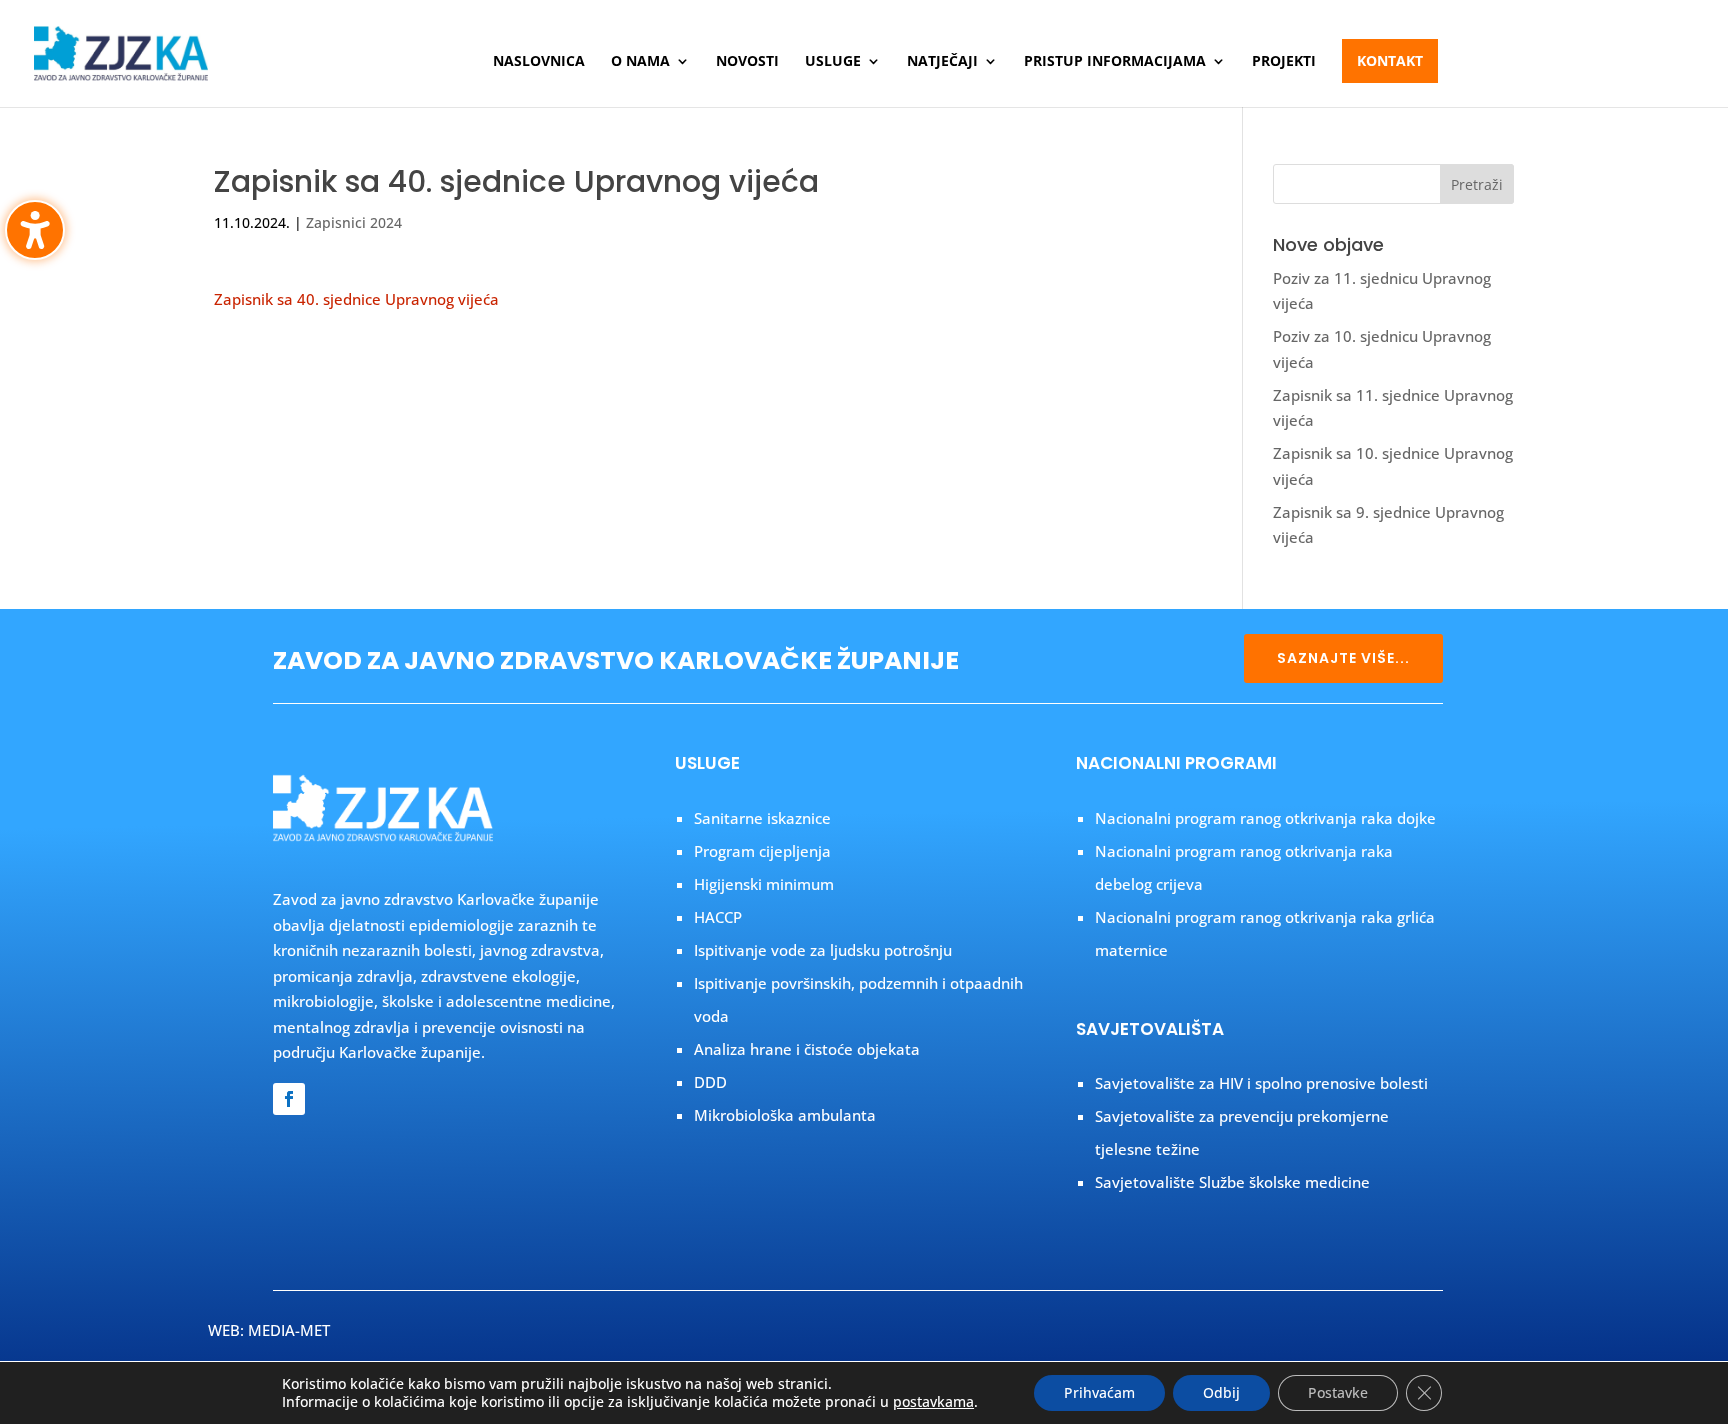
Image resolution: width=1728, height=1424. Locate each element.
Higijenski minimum (764, 884)
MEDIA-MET (289, 1330)
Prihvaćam (1099, 1392)
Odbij (1221, 1392)
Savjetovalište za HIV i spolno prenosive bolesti (1261, 1083)
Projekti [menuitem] (1284, 62)
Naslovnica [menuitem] (539, 62)
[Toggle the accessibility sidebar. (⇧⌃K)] (35, 230)
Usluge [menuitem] (833, 62)
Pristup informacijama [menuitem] (1115, 62)
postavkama (933, 1402)
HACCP (718, 917)
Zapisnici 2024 (354, 222)
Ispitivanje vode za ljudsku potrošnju (823, 950)
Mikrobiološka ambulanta (785, 1115)
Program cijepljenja (762, 851)
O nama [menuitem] (640, 62)
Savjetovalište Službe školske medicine (1232, 1182)
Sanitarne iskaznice (762, 818)
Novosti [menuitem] (747, 62)
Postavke (1338, 1392)
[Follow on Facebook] (289, 1099)
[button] (1477, 184)
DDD (710, 1082)
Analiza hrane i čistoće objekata (807, 1049)
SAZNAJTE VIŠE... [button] (1343, 658)
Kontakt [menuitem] (1390, 60)
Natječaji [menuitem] (942, 62)
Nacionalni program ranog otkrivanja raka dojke (1265, 818)
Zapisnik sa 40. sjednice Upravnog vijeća (356, 299)
